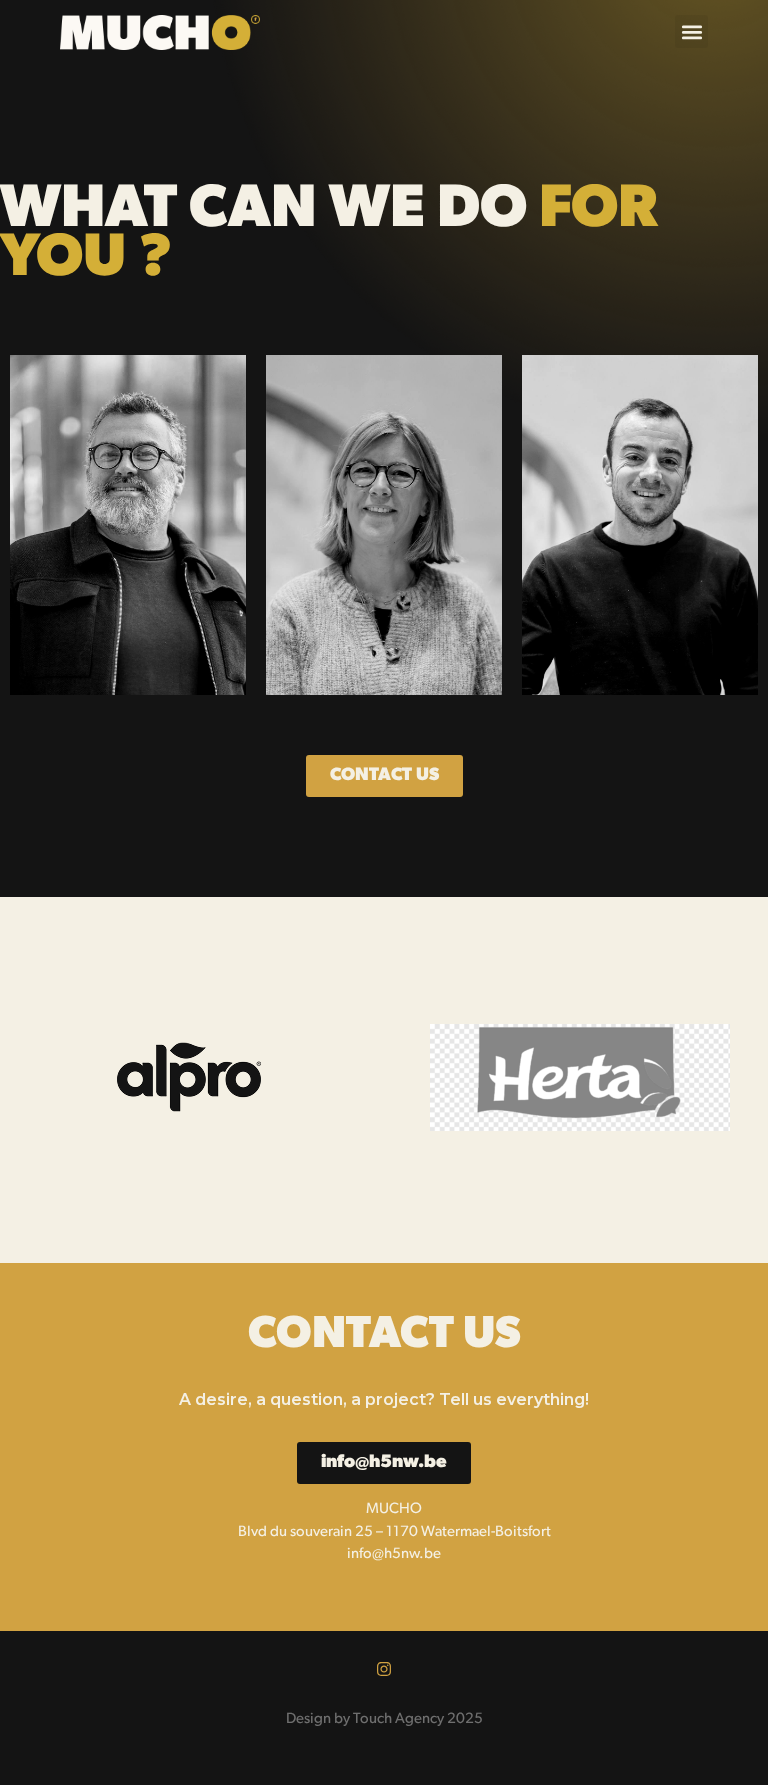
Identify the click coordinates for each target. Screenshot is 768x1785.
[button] (691, 31)
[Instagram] (384, 1669)
